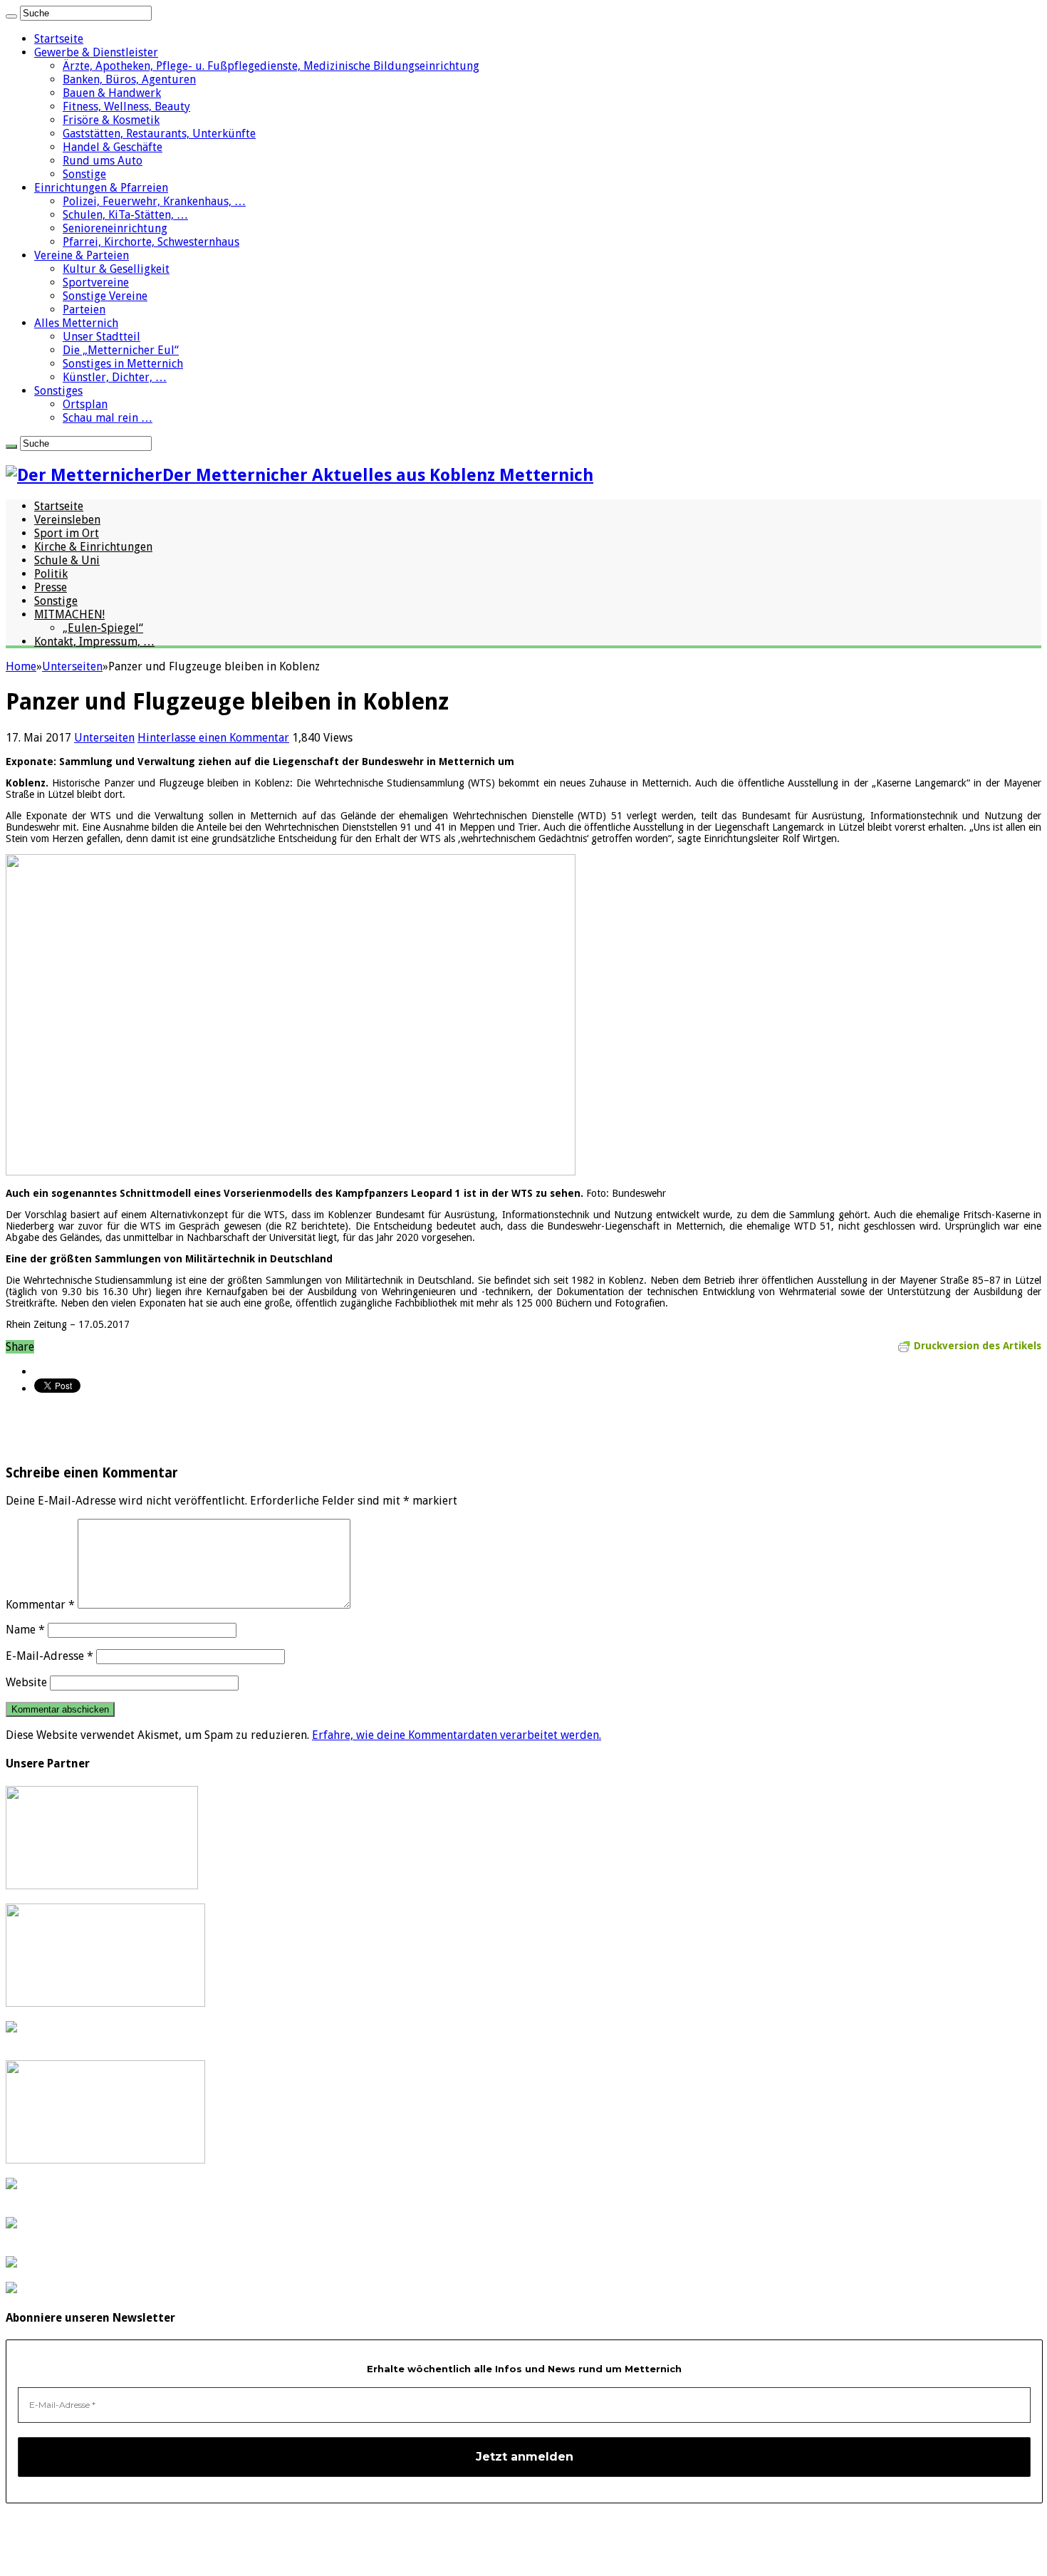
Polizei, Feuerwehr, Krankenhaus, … (154, 201)
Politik (51, 574)
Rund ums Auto (103, 161)
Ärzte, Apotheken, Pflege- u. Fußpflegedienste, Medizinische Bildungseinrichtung (271, 66)
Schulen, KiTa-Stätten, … (125, 215)
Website (26, 1682)
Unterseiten (72, 666)
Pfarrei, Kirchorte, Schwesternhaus (151, 242)
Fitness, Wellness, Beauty (126, 107)
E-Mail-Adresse (50, 1656)
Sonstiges (58, 391)
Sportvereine (96, 282)
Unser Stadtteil (101, 337)
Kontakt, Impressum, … (94, 642)
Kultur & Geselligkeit (116, 269)
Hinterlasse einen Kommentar (213, 738)
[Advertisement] (172, 1428)
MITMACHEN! (69, 614)
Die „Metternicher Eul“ (121, 350)
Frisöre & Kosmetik (111, 120)
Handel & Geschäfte (113, 147)
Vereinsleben (67, 520)
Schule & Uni (67, 560)
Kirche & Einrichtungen (93, 547)
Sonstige (84, 174)
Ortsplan (85, 404)
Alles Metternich (76, 323)
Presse (51, 587)
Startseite (59, 39)
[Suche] (11, 16)
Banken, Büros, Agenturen (129, 79)
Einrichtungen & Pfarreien (101, 188)
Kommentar (40, 1605)
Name (25, 1630)
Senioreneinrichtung (115, 228)
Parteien (84, 310)
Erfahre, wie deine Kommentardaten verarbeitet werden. (457, 1735)
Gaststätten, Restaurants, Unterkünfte (159, 134)
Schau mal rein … (108, 418)
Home (21, 666)
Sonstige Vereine (105, 296)
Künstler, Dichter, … (115, 377)
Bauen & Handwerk (112, 93)
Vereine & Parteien (82, 255)
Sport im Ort (67, 533)
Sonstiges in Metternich (123, 364)
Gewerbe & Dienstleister (96, 52)
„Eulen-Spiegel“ (103, 628)
